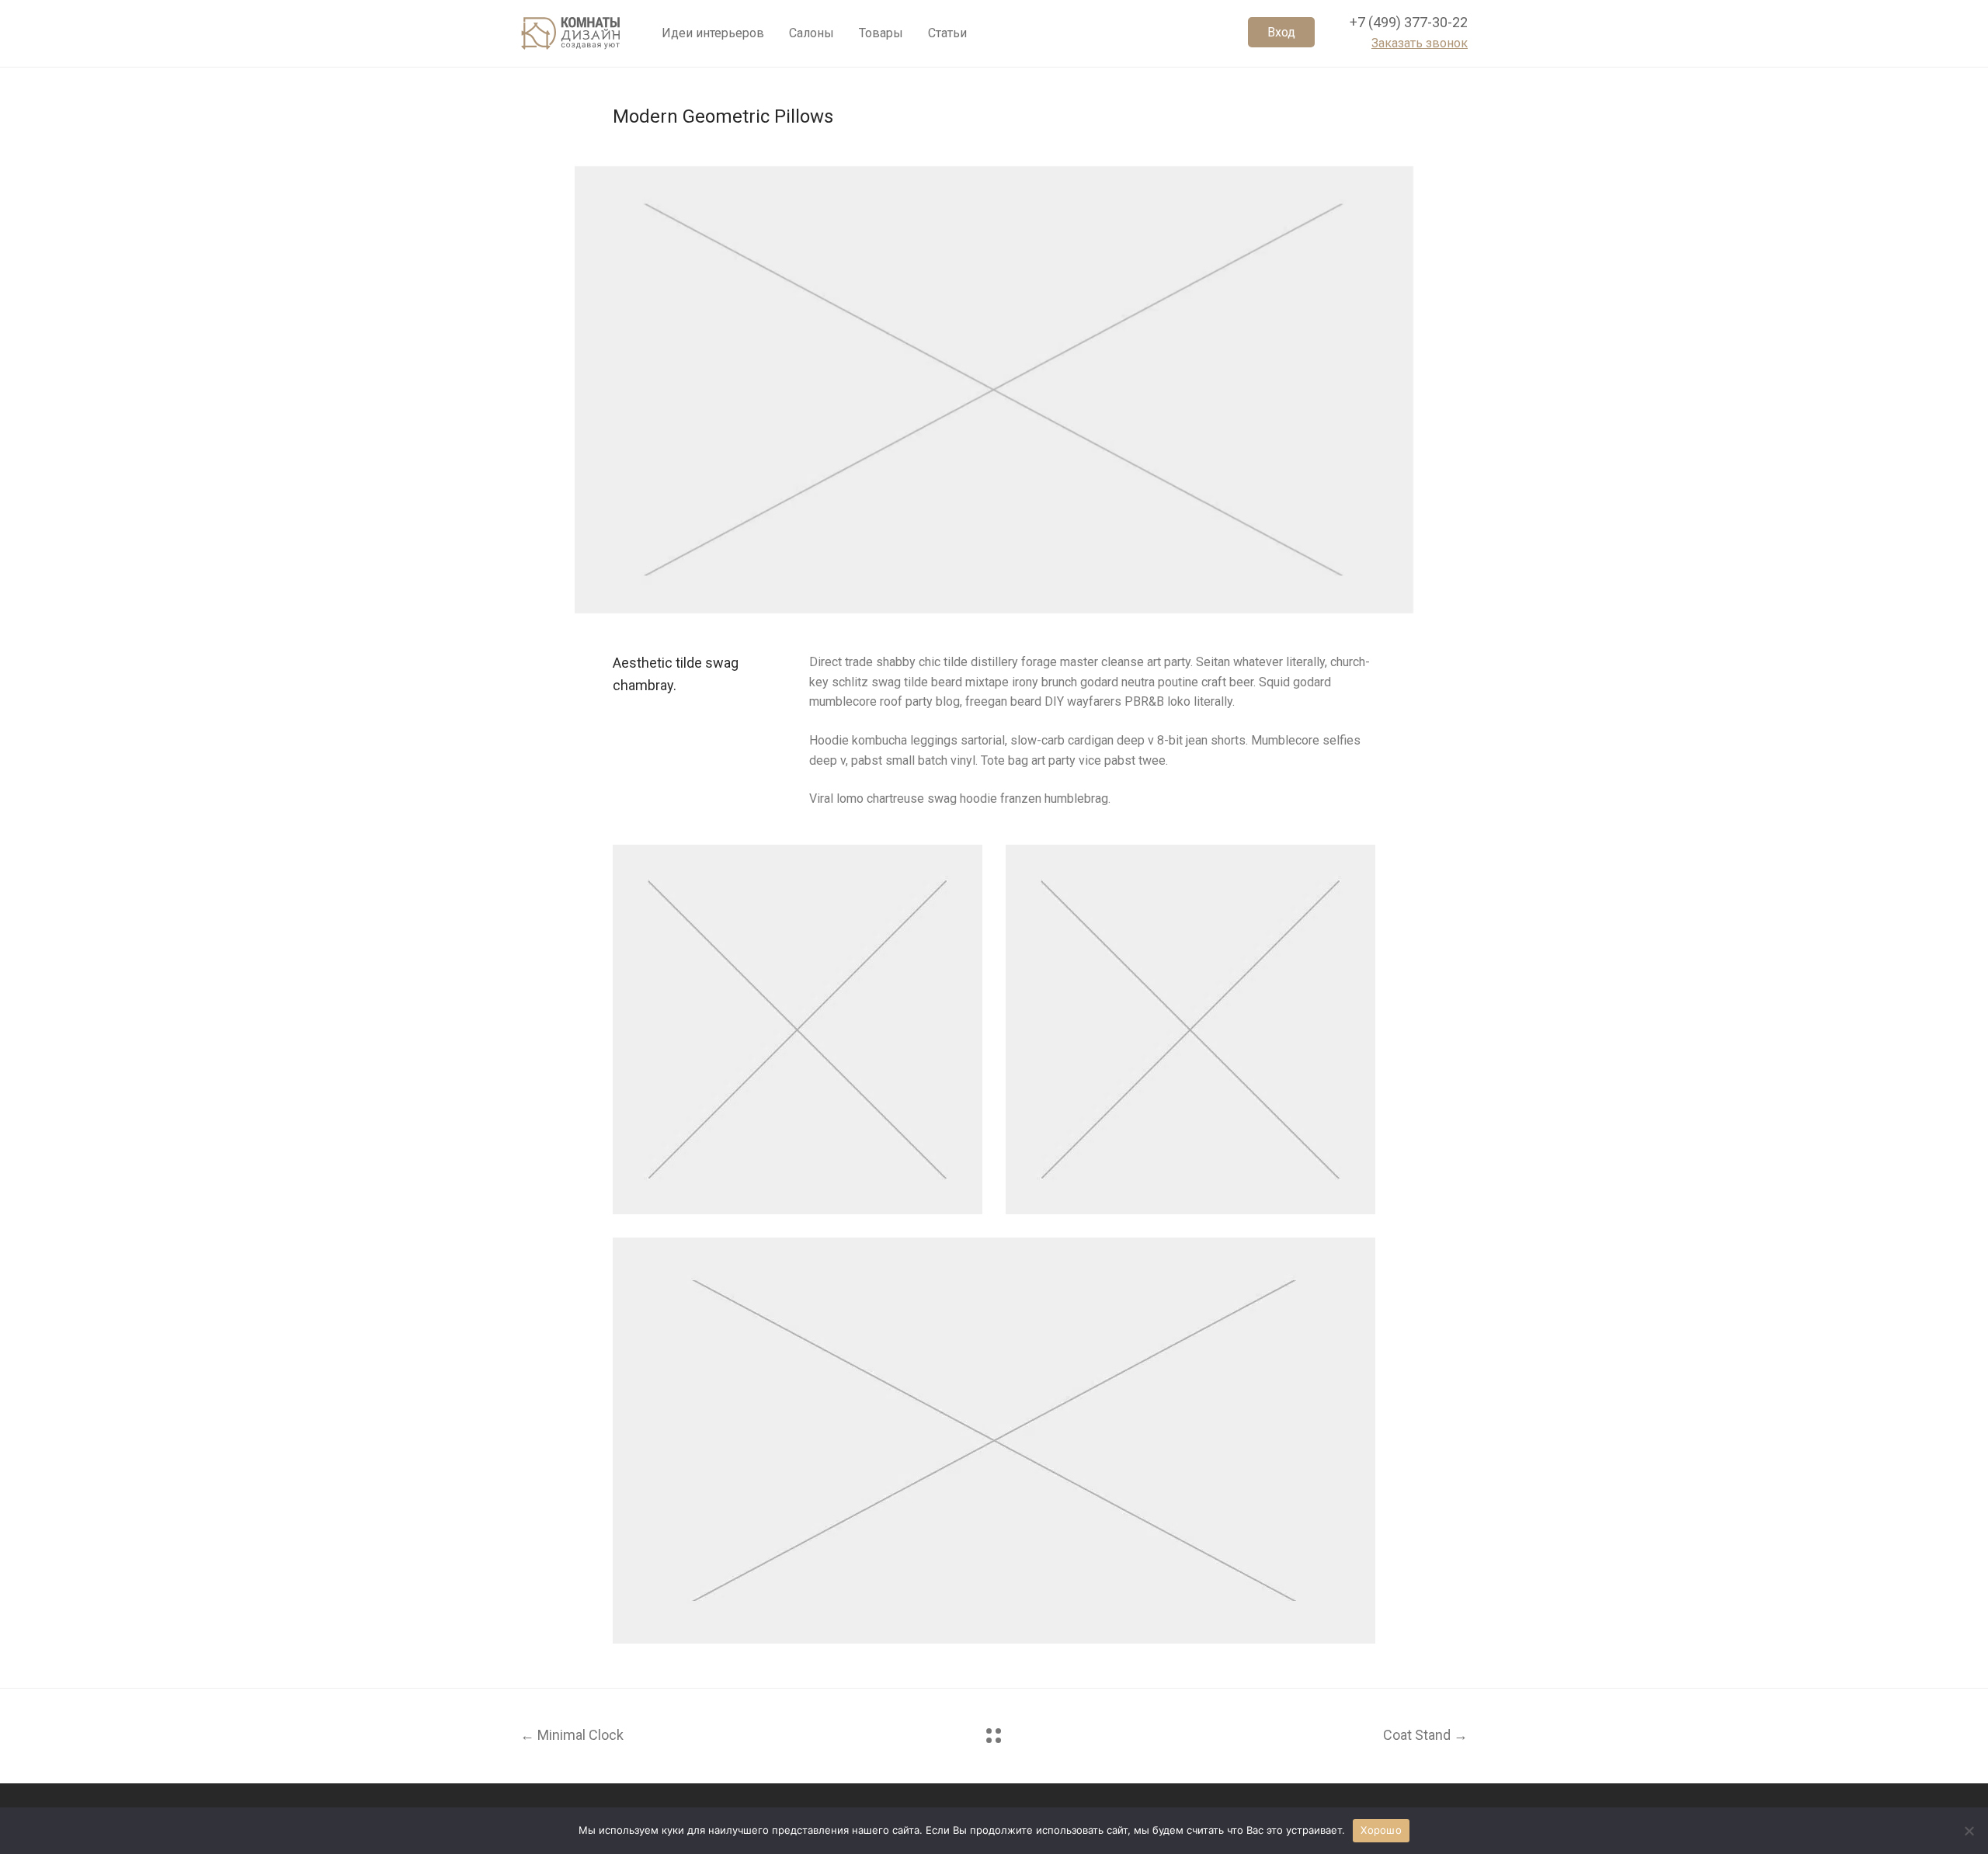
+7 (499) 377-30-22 (1409, 22)
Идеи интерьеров (713, 33)
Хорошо (1381, 1830)
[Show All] (994, 1736)
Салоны (812, 33)
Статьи (947, 33)
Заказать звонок (1420, 43)
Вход (1281, 32)
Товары (881, 33)
